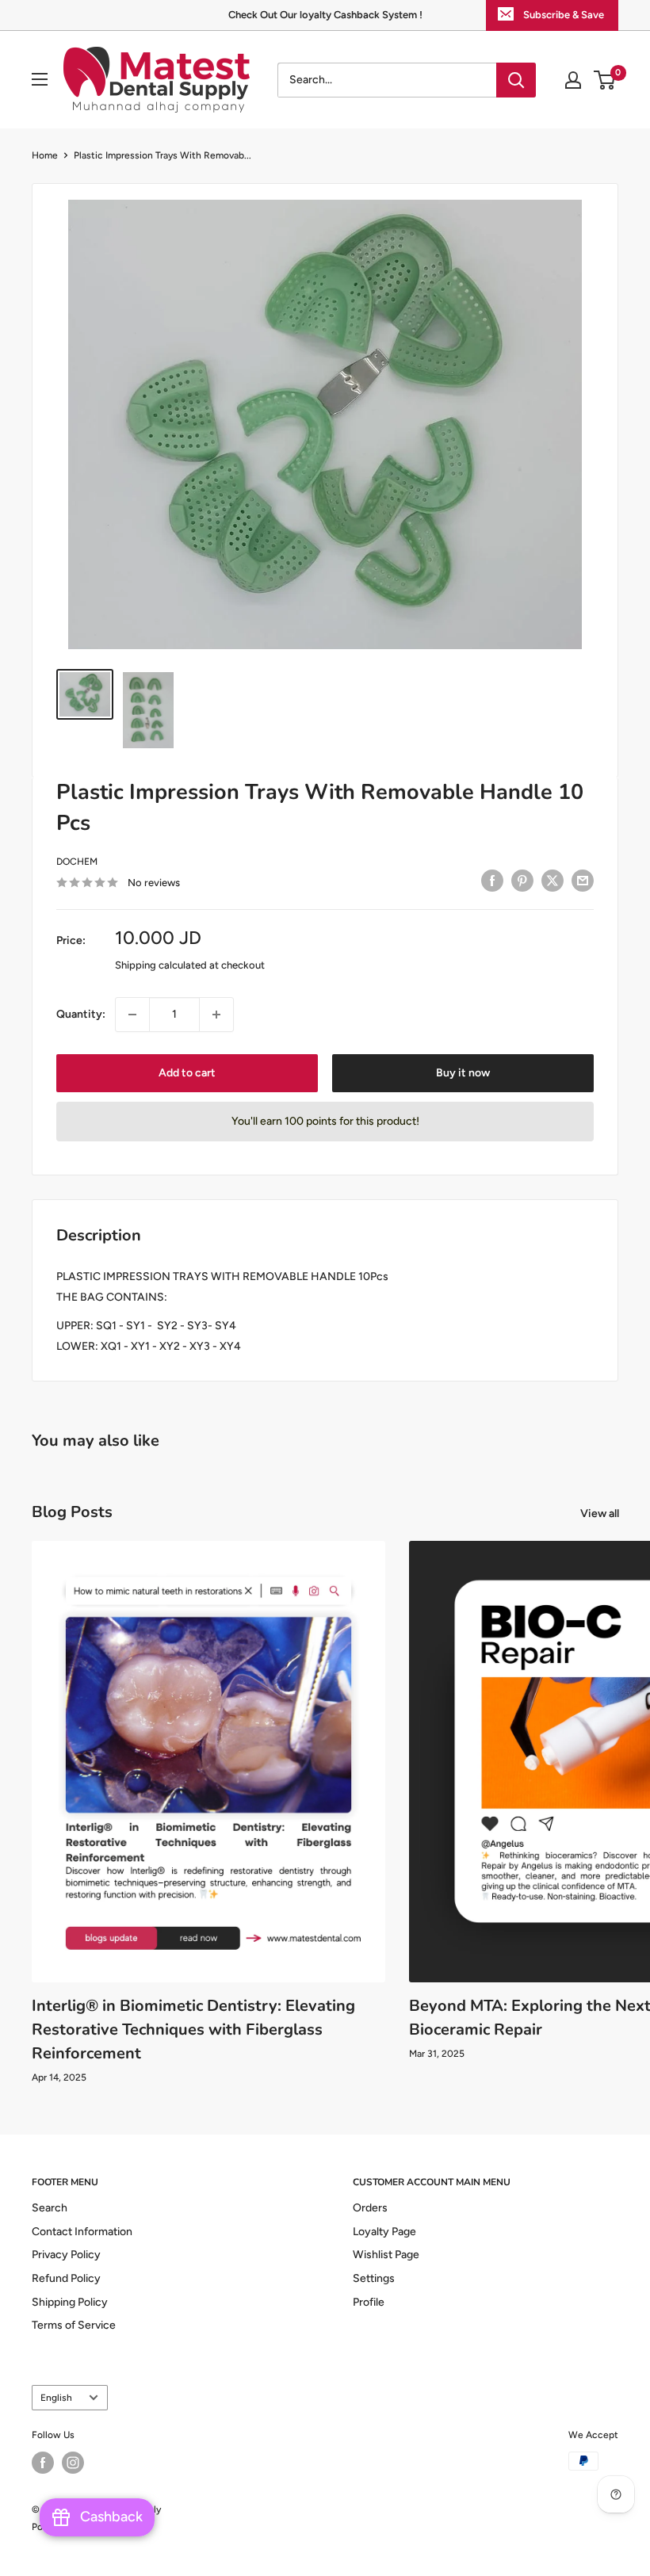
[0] (605, 80)
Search (50, 2208)
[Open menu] (40, 79)
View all (601, 1513)
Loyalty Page (384, 2232)
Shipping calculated (161, 965)
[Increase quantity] (216, 1015)
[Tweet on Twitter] (552, 881)
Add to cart (187, 1073)
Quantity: (81, 1014)
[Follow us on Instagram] (73, 2463)
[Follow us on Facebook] (43, 2463)
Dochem (77, 862)
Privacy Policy (66, 2255)
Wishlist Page (386, 2255)
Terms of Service (74, 2325)
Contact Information (82, 2232)
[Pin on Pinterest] (522, 881)
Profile (369, 2302)
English (56, 2398)
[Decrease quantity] (132, 1015)
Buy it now (463, 1073)
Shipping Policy (70, 2302)
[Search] (516, 80)
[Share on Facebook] (492, 881)
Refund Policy (66, 2278)
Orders (370, 2208)
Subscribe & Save (564, 15)
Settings (374, 2278)
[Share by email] (583, 881)
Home (45, 155)
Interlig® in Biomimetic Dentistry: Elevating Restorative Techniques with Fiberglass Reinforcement (193, 2029)
